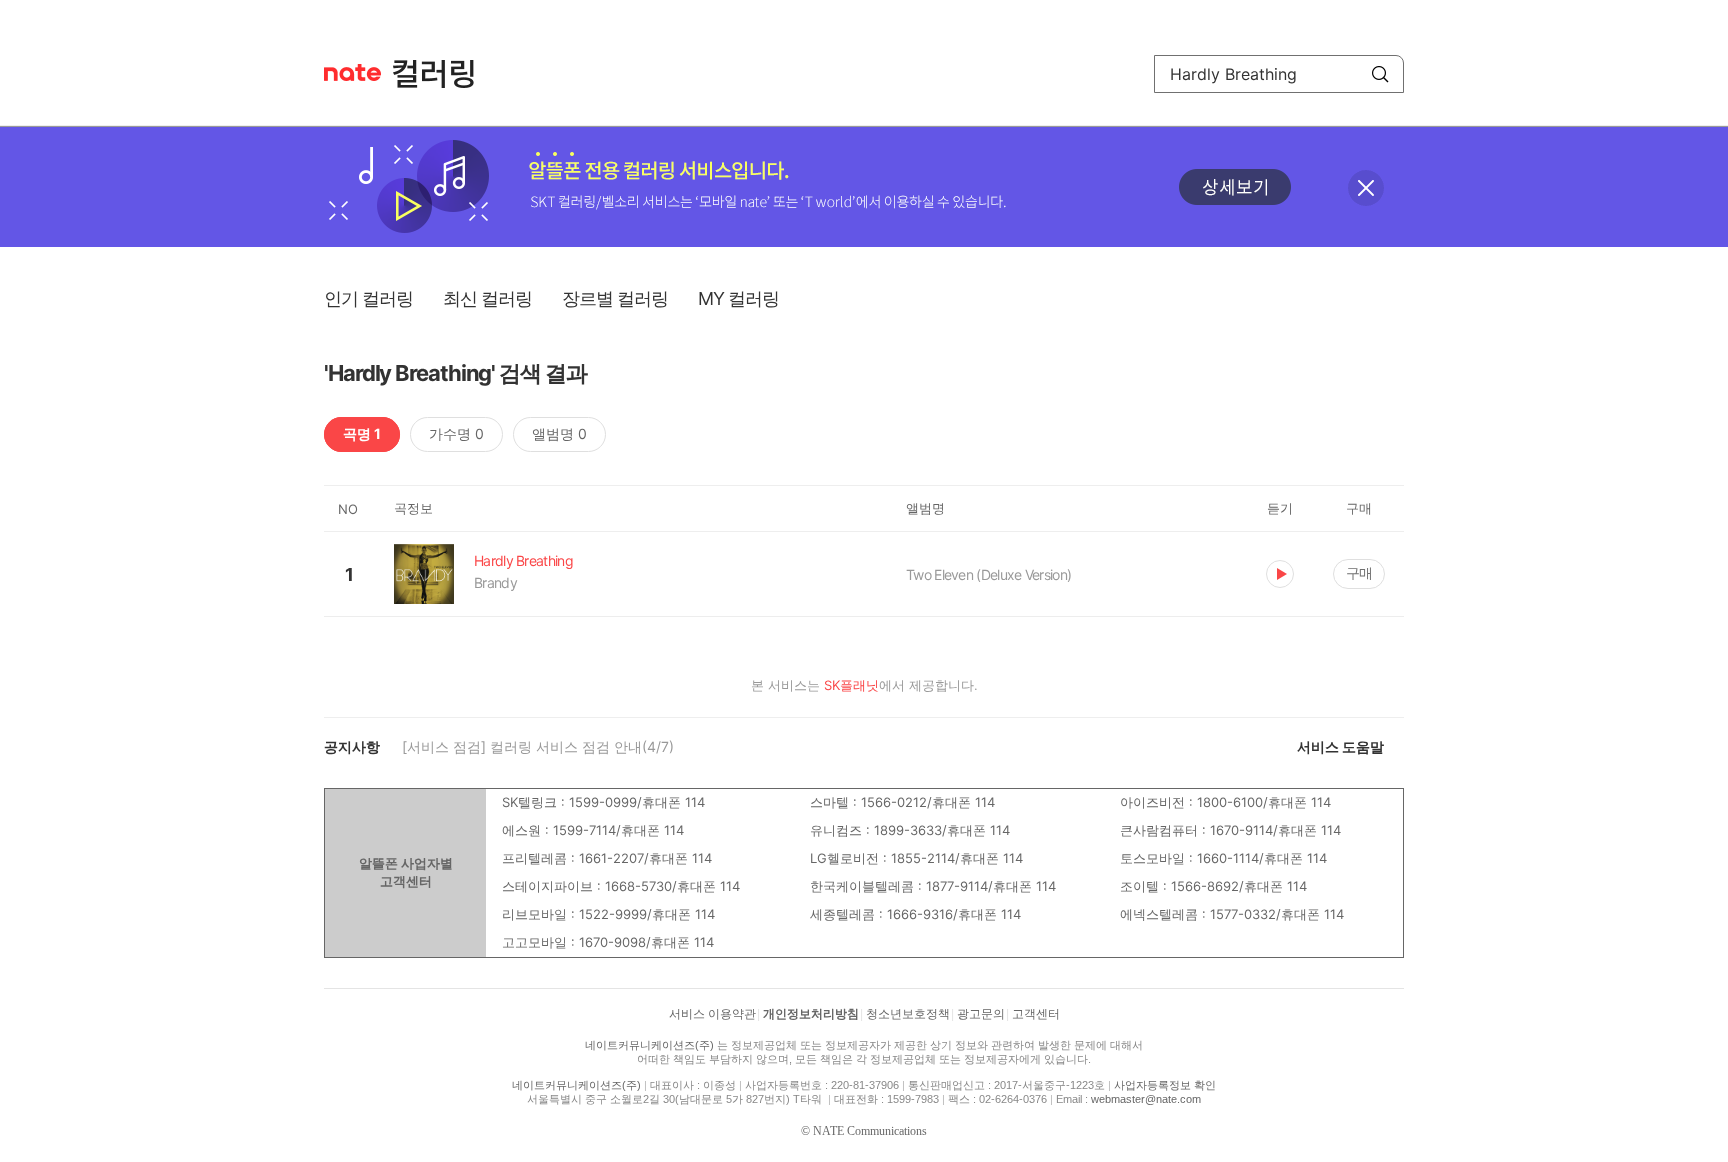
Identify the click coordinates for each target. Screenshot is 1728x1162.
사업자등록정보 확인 (1165, 1085)
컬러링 (443, 74)
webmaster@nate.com (1146, 1099)
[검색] (1380, 74)
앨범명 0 (559, 433)
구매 (1359, 572)
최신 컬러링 (487, 298)
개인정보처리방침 (811, 1014)
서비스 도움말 (1340, 746)
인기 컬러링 (368, 298)
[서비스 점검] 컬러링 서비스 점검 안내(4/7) (538, 746)
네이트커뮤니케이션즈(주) (649, 1045)
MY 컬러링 (738, 298)
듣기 (1280, 574)
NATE (352, 72)
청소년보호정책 (908, 1014)
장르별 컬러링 (615, 298)
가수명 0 (456, 433)
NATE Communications (870, 1131)
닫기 (1366, 188)
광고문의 (981, 1014)
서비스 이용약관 (712, 1014)
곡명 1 (362, 433)
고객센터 (1036, 1014)
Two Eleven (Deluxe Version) (988, 574)
